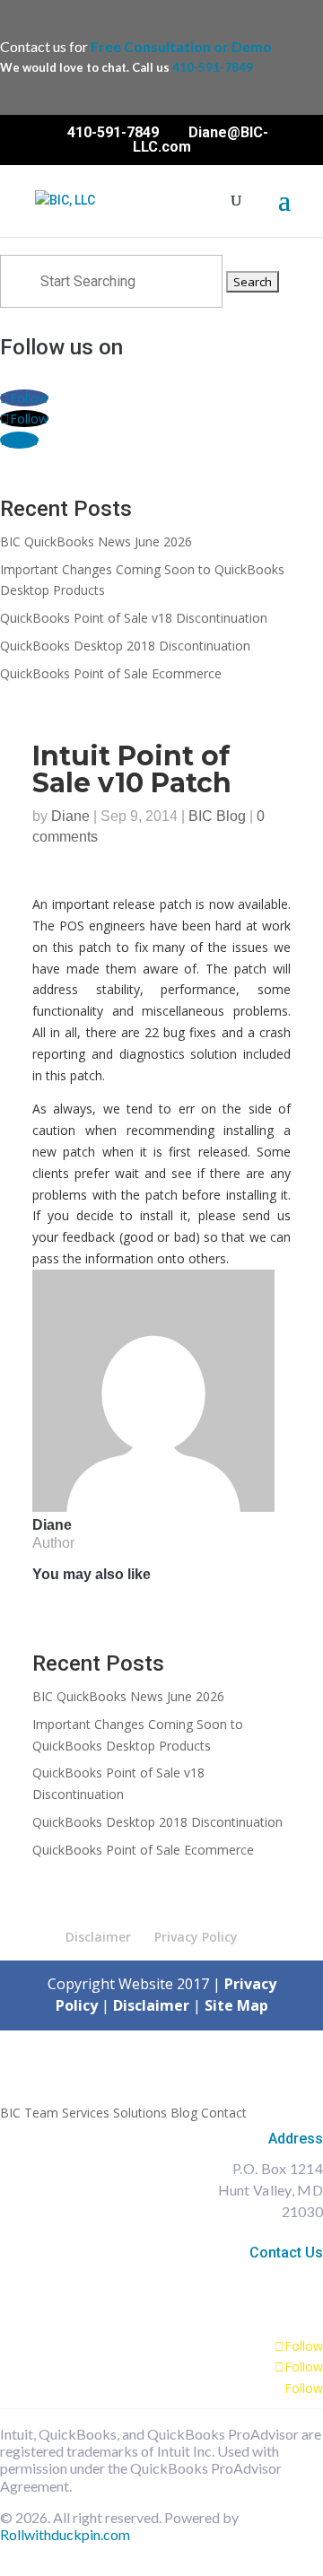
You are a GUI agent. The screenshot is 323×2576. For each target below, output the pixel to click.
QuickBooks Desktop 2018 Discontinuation (125, 646)
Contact (224, 2113)
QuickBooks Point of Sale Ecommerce (111, 673)
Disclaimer (98, 1937)
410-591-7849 (213, 67)
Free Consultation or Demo (181, 46)
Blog (184, 2113)
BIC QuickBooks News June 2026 (96, 541)
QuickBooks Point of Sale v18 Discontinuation (134, 618)
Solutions (140, 2113)
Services (86, 2113)
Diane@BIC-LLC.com (256, 2278)
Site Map (236, 2005)
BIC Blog (217, 816)
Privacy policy (278, 2551)
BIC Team (29, 2113)
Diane (70, 816)
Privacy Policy (196, 1937)
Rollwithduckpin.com (65, 2534)
